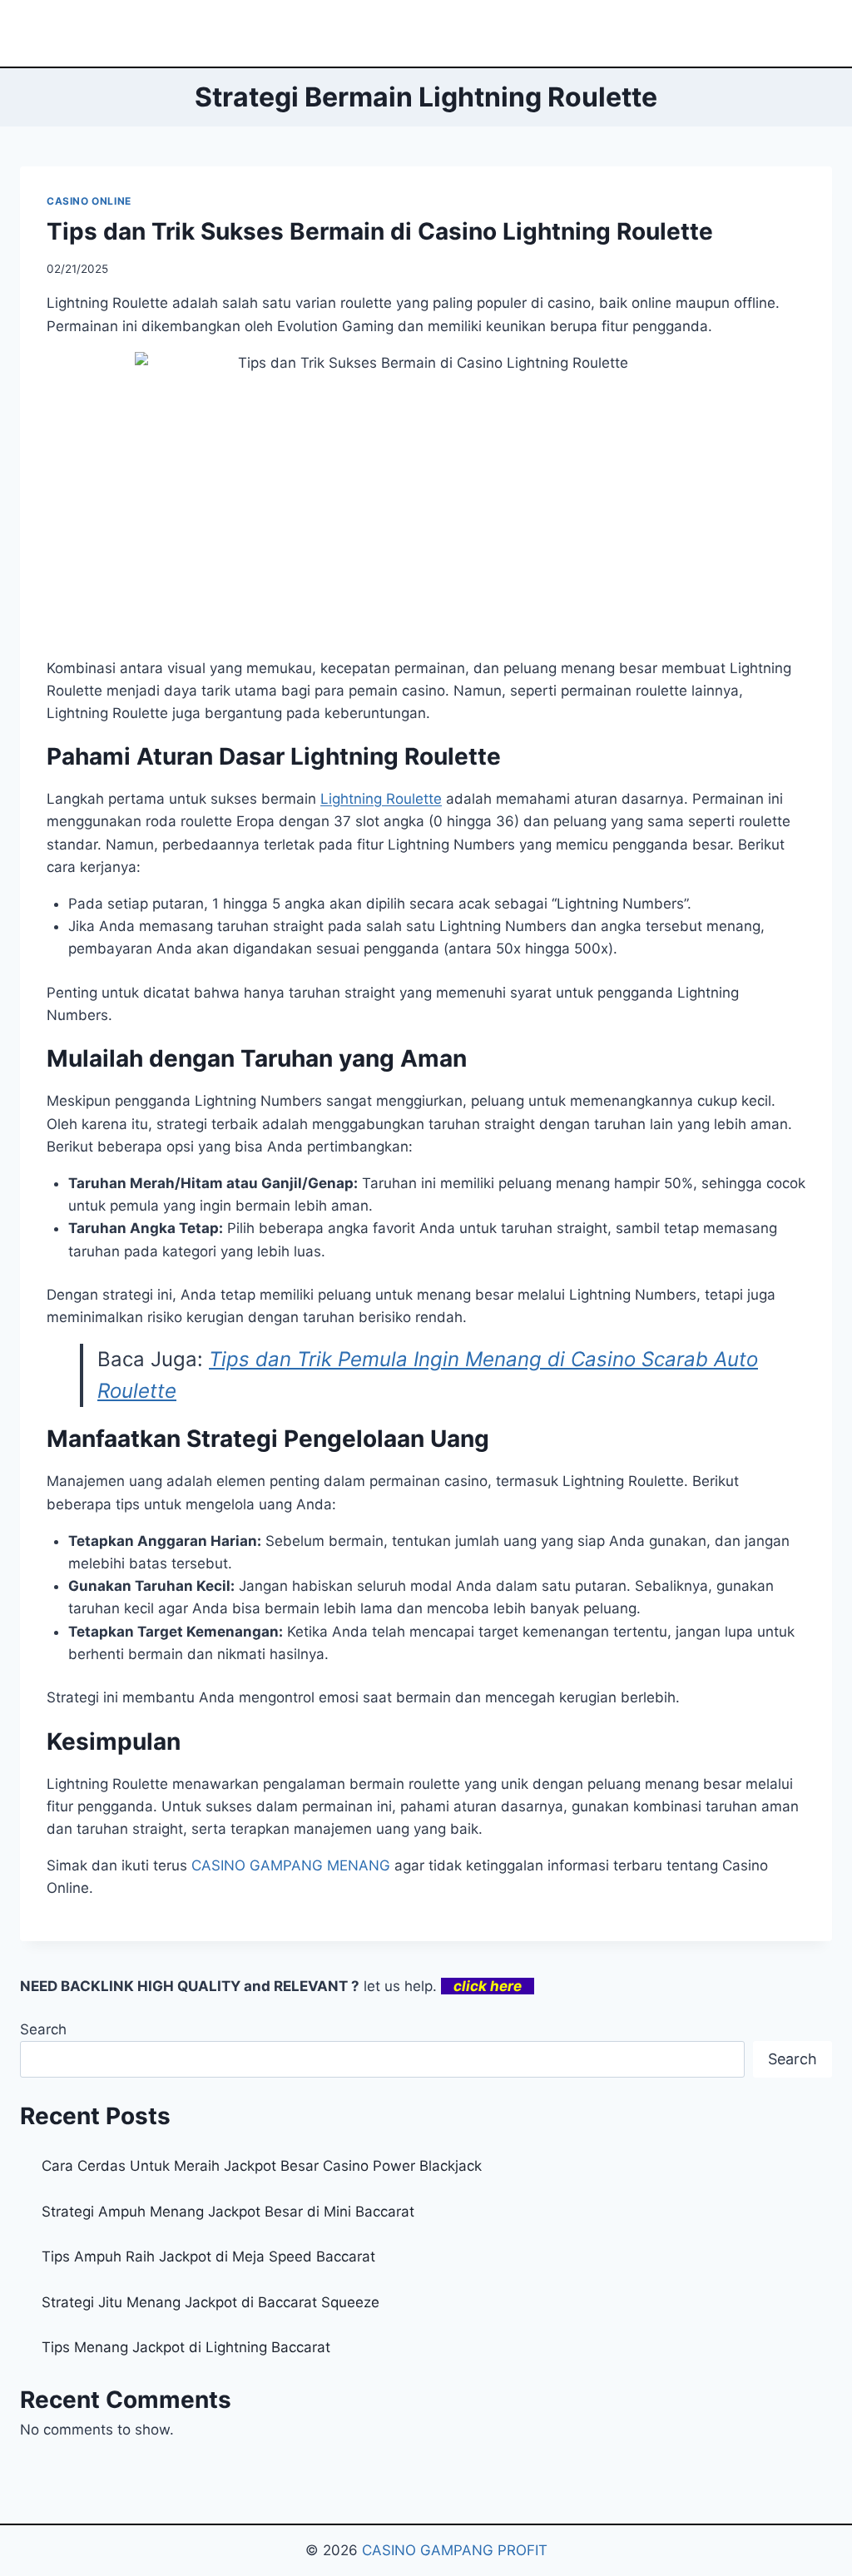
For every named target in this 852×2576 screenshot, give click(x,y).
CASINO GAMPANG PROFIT (455, 2550)
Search (43, 2029)
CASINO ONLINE (89, 201)
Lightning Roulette (381, 799)
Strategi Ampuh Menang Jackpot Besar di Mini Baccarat (228, 2212)
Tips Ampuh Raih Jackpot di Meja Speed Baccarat (208, 2256)
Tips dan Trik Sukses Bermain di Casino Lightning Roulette (380, 231)
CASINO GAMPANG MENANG (291, 1865)
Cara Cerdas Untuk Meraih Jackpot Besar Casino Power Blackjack (262, 2166)
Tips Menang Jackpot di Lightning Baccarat (186, 2347)
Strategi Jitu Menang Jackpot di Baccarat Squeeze (211, 2302)
